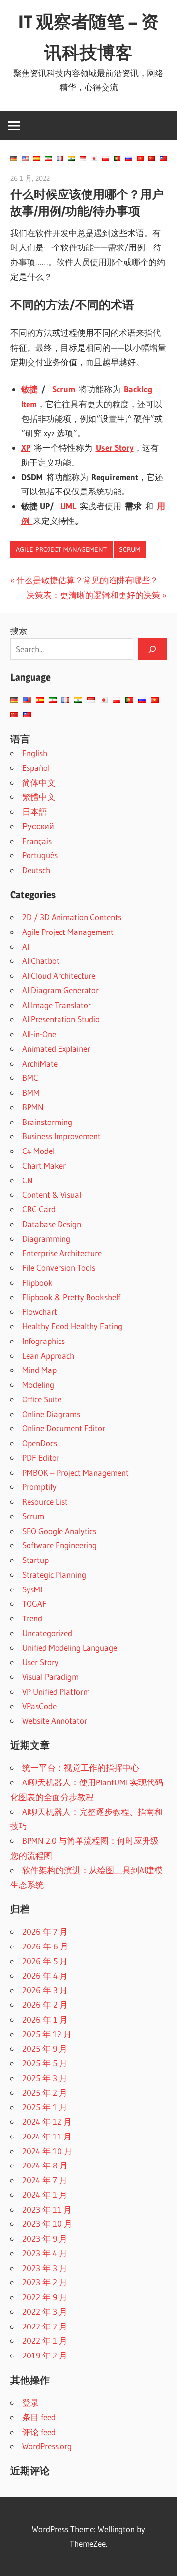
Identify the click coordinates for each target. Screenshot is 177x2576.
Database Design (52, 1224)
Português (40, 855)
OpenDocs (40, 1443)
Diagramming (46, 1239)
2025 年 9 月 (45, 2048)
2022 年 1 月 (45, 2341)
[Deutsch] (14, 158)
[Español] (37, 158)
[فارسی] (48, 158)
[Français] (60, 158)
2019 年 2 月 (45, 2355)
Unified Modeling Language (70, 1648)
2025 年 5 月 (45, 2063)
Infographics (44, 1341)
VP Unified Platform (56, 1691)
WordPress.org (47, 2446)
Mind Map (39, 1370)
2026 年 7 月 (45, 1932)
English (35, 753)
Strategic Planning (54, 1575)
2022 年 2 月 (45, 2326)
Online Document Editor (64, 1428)
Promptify (39, 1487)
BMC (30, 1078)
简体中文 (39, 782)
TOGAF (34, 1603)
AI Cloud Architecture (59, 975)
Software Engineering (59, 1545)
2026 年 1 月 (45, 2019)
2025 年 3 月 (45, 2078)
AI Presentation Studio (61, 1019)
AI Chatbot (41, 961)
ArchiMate (40, 1063)
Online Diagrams (51, 1414)
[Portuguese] (117, 158)
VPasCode (39, 1706)
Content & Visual (52, 1194)
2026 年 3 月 (45, 1990)
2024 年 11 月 (47, 2136)
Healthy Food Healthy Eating (72, 1326)
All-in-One (39, 1034)
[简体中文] (152, 158)
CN (28, 1180)
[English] (25, 158)
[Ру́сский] (129, 158)
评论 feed (39, 2432)
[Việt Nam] (140, 158)
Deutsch (36, 870)
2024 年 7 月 (45, 2180)
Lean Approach (48, 1356)
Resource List (45, 1501)
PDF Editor (41, 1458)
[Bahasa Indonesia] (83, 158)
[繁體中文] (163, 158)
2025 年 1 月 (45, 2107)
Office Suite (42, 1399)
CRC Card (39, 1209)
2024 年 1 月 (45, 2195)
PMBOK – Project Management (75, 1472)
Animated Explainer (56, 1049)
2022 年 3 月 (45, 2312)
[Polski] (105, 158)
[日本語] (94, 158)
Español (36, 768)
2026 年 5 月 (45, 1961)
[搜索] (152, 649)
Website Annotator (55, 1720)
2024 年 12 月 (47, 2122)
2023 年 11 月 (47, 2209)
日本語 (35, 811)
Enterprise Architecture (62, 1253)
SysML (33, 1589)
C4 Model (38, 1151)
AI (26, 946)
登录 (30, 2402)
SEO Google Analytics (59, 1531)
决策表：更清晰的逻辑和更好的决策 (93, 595)
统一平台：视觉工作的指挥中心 (81, 1768)
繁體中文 (39, 797)
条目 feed (39, 2417)
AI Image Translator (57, 1005)
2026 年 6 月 (45, 1946)
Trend (32, 1618)
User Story (40, 1662)
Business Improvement (61, 1136)
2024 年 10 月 (47, 2151)
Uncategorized (47, 1633)
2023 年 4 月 (45, 2253)
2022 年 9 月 (45, 2297)
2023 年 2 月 (45, 2282)
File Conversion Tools (59, 1268)
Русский (38, 826)
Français (37, 841)
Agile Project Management (61, 549)
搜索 (19, 631)
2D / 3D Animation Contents (72, 917)
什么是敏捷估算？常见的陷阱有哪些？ (87, 580)
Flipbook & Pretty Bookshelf (71, 1297)
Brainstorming (47, 1122)
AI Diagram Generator (60, 990)
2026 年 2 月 (45, 2005)
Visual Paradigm (50, 1677)
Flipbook (37, 1282)
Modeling (38, 1384)
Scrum (130, 549)
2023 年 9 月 (45, 2238)
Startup (35, 1560)
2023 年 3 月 (45, 2268)
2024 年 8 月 (45, 2165)
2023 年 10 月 (47, 2224)
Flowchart (40, 1311)
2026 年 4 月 (45, 1976)
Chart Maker (44, 1165)
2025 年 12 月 (47, 2034)
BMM (31, 1092)
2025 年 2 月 (45, 2093)
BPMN (33, 1107)
